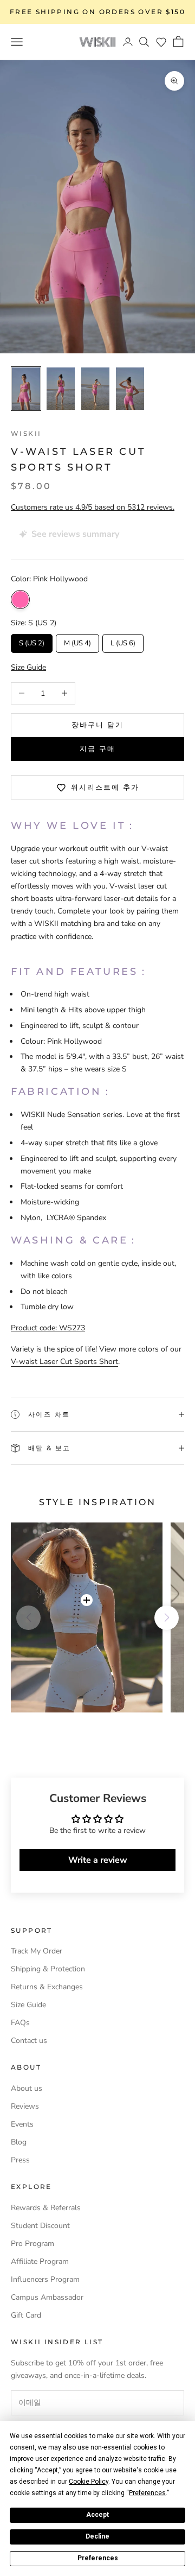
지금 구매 (97, 748)
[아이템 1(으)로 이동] (26, 389)
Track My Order (37, 1951)
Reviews (25, 2106)
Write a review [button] (98, 1860)
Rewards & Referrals (46, 2208)
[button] (161, 42)
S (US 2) (32, 641)
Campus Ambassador (47, 2297)
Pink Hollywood (20, 599)
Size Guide (28, 2005)
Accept (97, 2515)
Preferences (98, 2558)
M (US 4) (78, 641)
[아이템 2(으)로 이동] (61, 389)
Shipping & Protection (48, 1969)
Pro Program (32, 2244)
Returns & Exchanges (47, 1987)
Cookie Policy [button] (89, 2482)
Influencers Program (45, 2279)
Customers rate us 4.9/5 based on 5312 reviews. (93, 507)
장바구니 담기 (98, 725)
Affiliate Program (40, 2261)
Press (20, 2160)
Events (22, 2124)
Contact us (29, 2041)
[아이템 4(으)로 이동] (130, 389)
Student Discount (40, 2226)
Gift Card (26, 2315)
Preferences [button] (147, 2493)
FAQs (20, 2023)
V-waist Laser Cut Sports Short (64, 1362)
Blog (19, 2142)
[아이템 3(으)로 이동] (95, 389)
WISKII (26, 433)
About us (27, 2088)
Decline (97, 2536)
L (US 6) (123, 641)
